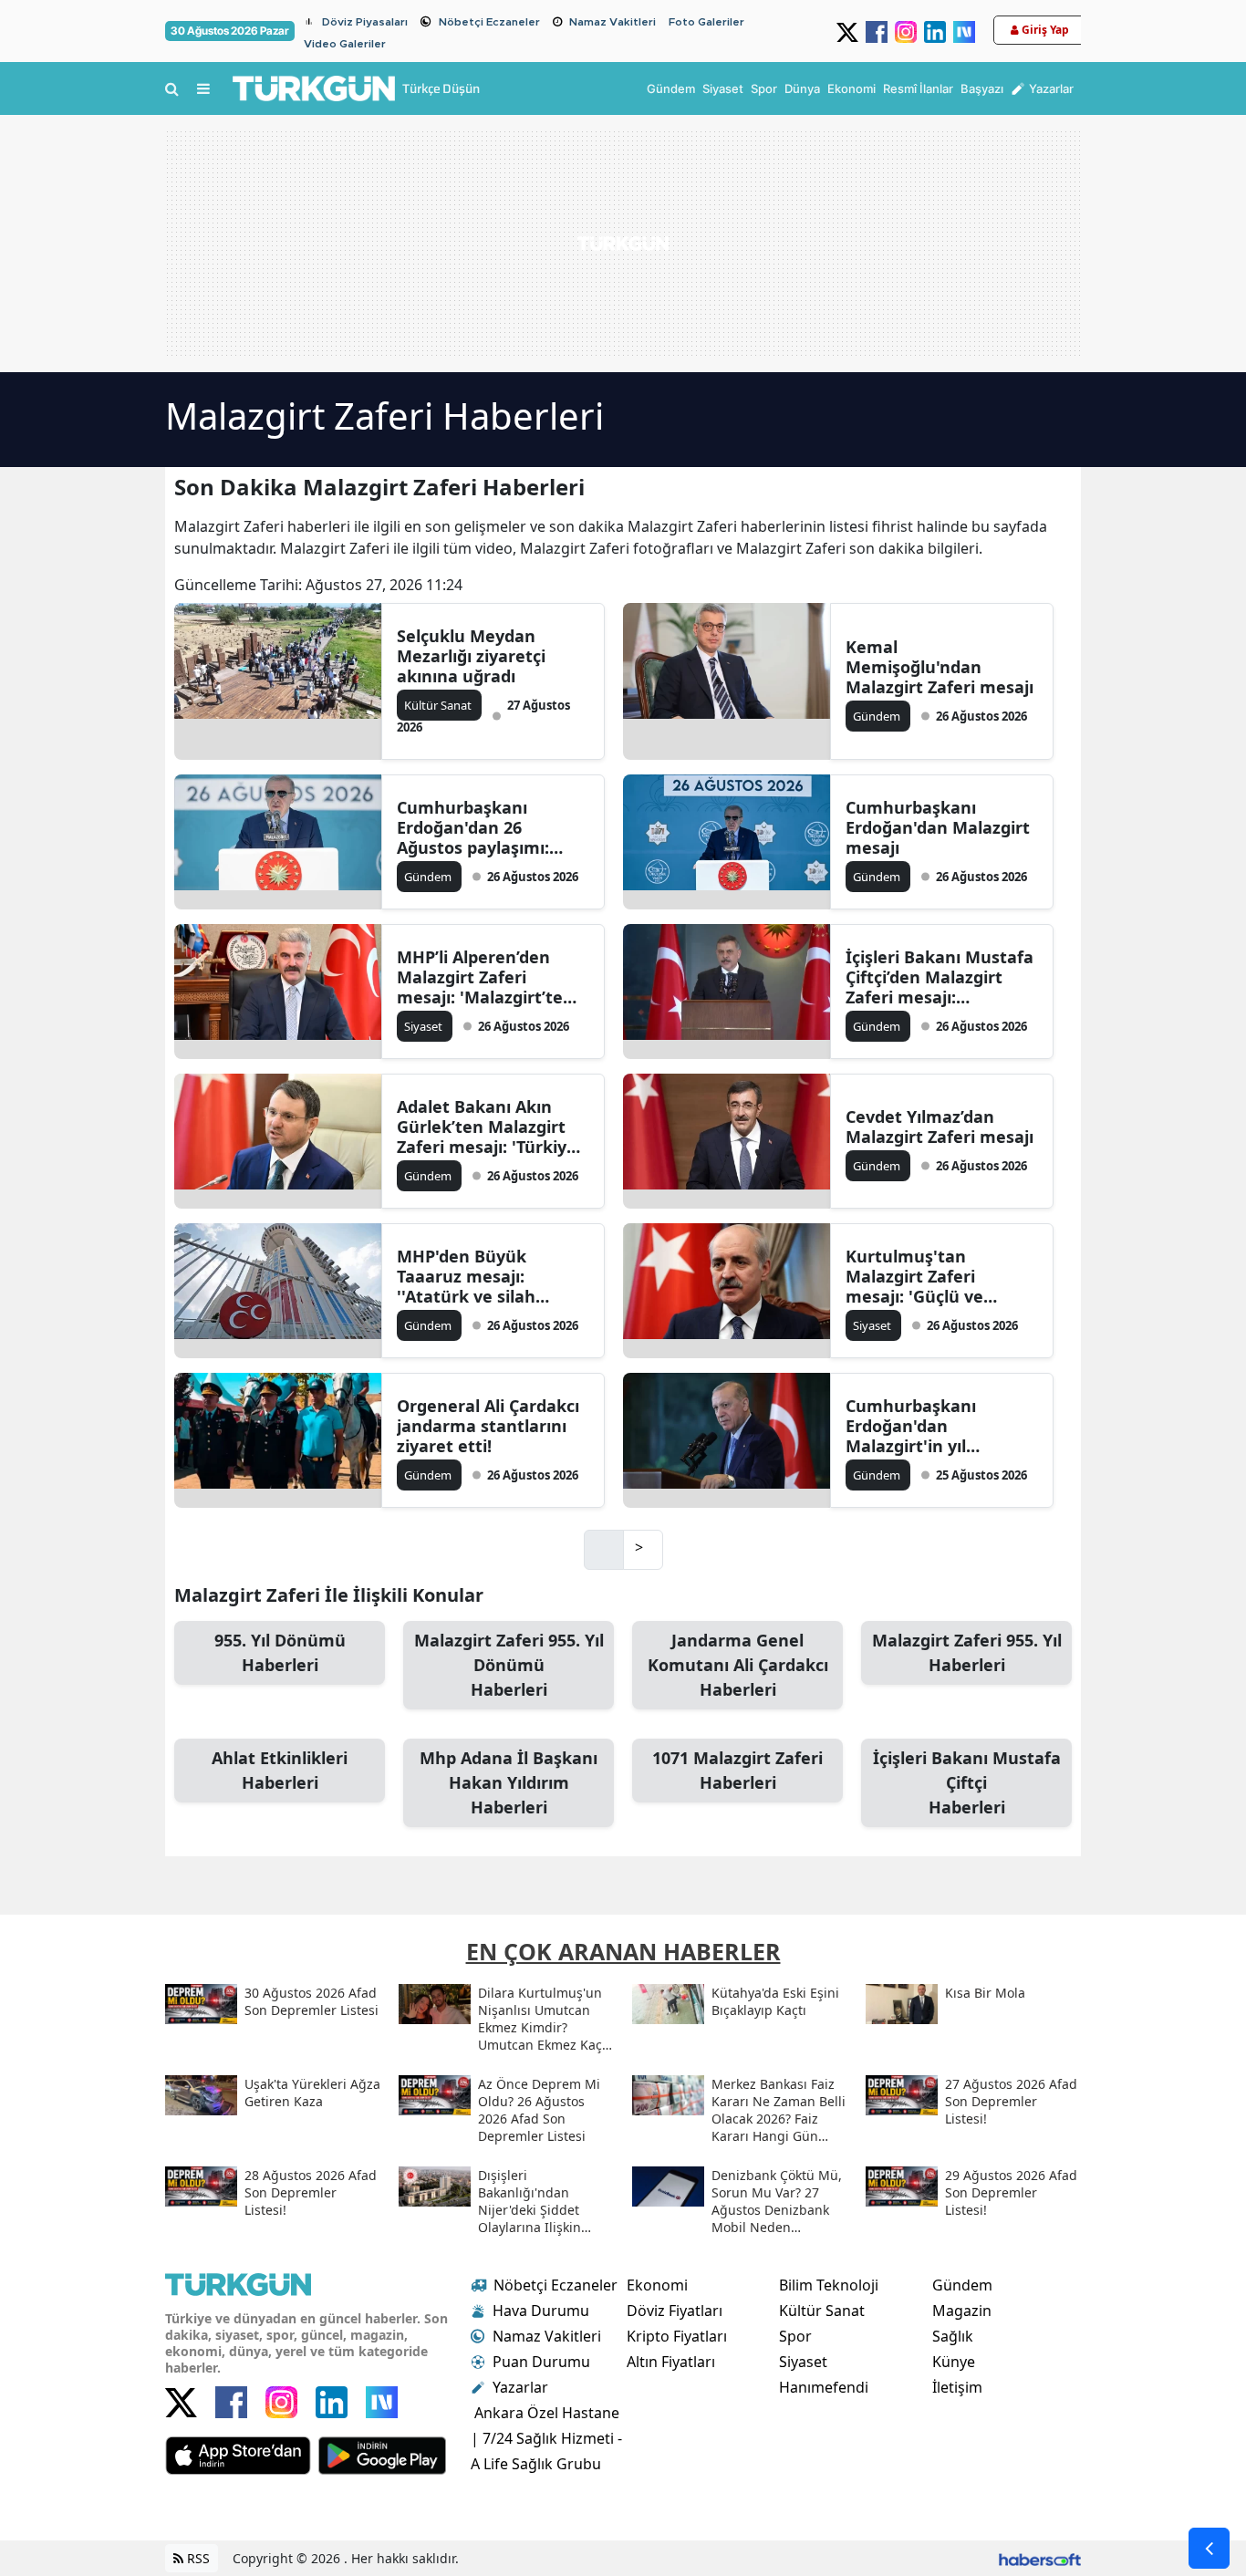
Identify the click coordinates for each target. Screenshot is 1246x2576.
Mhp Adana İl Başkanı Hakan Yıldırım (509, 1782)
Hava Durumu (541, 2311)
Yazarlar (520, 2387)
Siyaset (803, 2362)
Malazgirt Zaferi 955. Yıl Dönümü (509, 1665)
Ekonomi (657, 2285)
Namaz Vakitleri (613, 22)
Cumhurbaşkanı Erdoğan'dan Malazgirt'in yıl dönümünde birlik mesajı (919, 1426)
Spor (795, 2336)
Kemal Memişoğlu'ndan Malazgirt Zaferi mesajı (940, 667)
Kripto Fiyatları (677, 2336)
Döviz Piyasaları (365, 22)
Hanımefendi (824, 2387)
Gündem (962, 2285)
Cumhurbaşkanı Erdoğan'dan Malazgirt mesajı (938, 827)
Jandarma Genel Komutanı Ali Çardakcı (738, 1665)
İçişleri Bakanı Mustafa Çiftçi (967, 1782)
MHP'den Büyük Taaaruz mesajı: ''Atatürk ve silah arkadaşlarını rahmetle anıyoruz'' (491, 1276)
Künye (954, 2362)
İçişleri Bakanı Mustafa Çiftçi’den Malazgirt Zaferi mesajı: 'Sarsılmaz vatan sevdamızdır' (940, 977)
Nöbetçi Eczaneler (489, 22)
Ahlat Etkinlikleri (280, 1770)
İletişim (957, 2387)
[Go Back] (1209, 2548)
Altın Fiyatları (671, 2362)
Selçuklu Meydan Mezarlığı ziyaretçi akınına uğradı (471, 656)
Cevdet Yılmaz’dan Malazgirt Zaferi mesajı (940, 1127)
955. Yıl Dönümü (280, 1652)
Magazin (962, 2311)
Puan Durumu (541, 2362)
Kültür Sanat (822, 2311)
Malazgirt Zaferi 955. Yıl (967, 1652)
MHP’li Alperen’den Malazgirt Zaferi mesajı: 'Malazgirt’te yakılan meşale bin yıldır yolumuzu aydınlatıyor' (480, 977)
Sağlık (953, 2336)
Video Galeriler (345, 44)
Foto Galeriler (706, 22)
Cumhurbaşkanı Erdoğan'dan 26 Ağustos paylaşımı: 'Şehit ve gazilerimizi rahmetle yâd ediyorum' (481, 827)
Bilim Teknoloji (829, 2285)
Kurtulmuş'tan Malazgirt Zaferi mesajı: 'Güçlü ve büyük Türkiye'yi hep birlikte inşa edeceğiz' (934, 1276)
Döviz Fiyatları (675, 2311)
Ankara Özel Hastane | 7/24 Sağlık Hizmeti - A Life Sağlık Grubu (546, 2438)
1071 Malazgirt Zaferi (737, 1770)
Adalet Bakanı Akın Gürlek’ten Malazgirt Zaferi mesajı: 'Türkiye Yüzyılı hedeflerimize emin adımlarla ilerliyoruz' (487, 1127)
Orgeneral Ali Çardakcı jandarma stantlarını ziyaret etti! (488, 1426)
